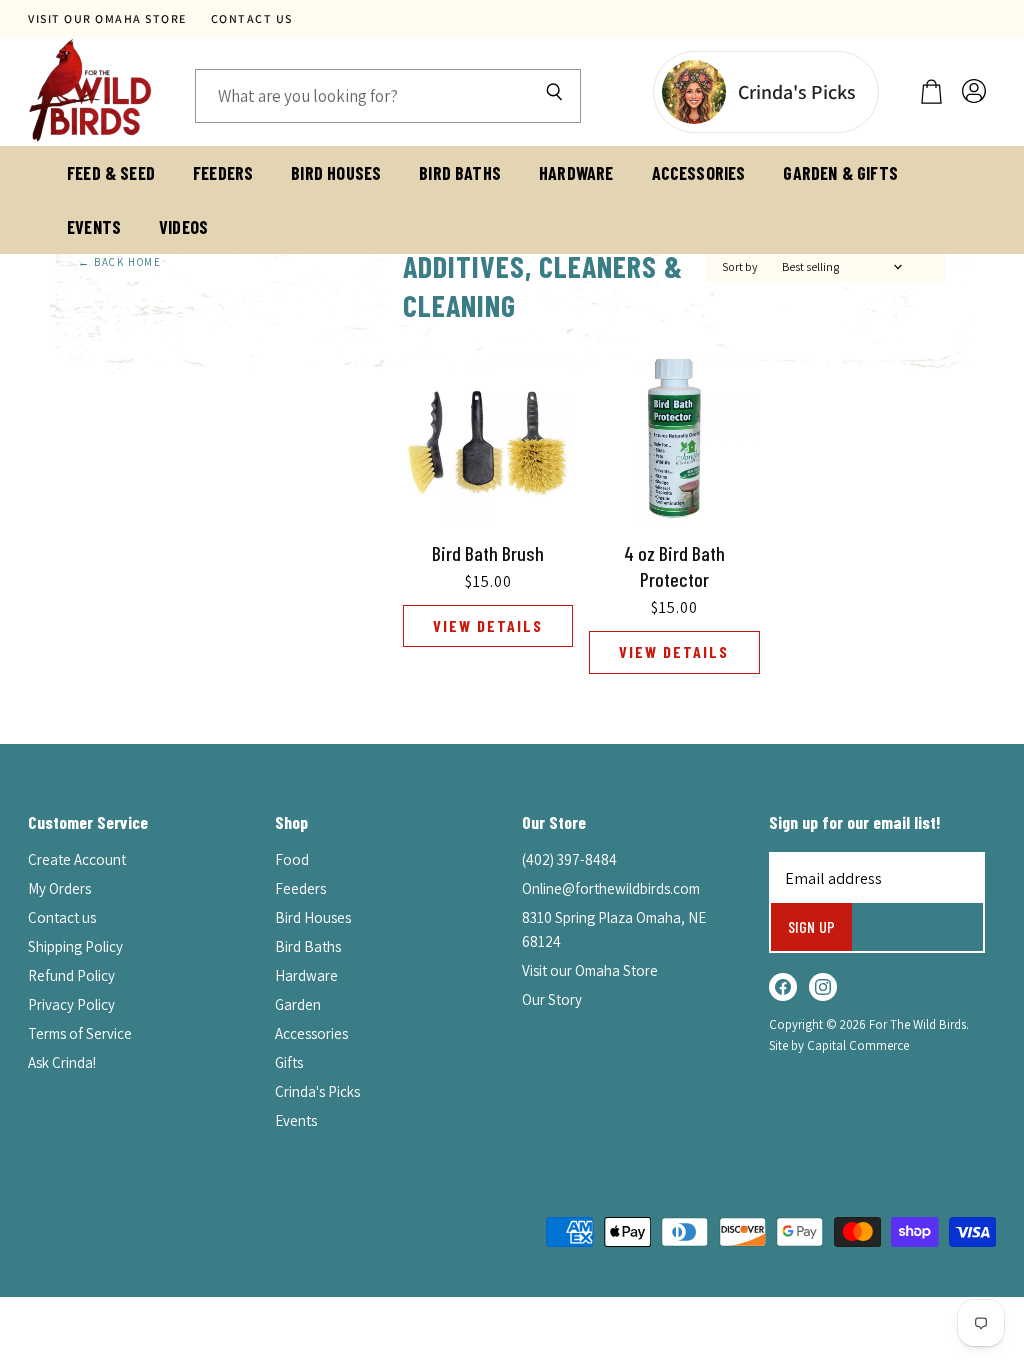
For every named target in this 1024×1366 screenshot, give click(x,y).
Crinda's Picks (317, 1091)
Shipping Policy (75, 946)
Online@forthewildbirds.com (611, 888)
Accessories (699, 173)
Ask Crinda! (62, 1062)
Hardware (576, 173)
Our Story (552, 999)
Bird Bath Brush (488, 553)
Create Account (77, 859)
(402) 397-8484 (569, 859)
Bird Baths (460, 173)
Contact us (252, 19)
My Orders (59, 888)
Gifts (289, 1062)
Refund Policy (71, 975)
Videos (183, 227)
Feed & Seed (111, 173)
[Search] (554, 96)
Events (94, 227)
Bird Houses (336, 173)
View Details (488, 625)
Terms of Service (80, 1033)
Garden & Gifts (840, 173)
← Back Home (120, 262)
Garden (298, 1004)
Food (292, 859)
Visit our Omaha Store (107, 19)
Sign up (811, 926)
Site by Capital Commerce (839, 1045)
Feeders (223, 173)
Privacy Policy (71, 1004)
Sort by (740, 267)
